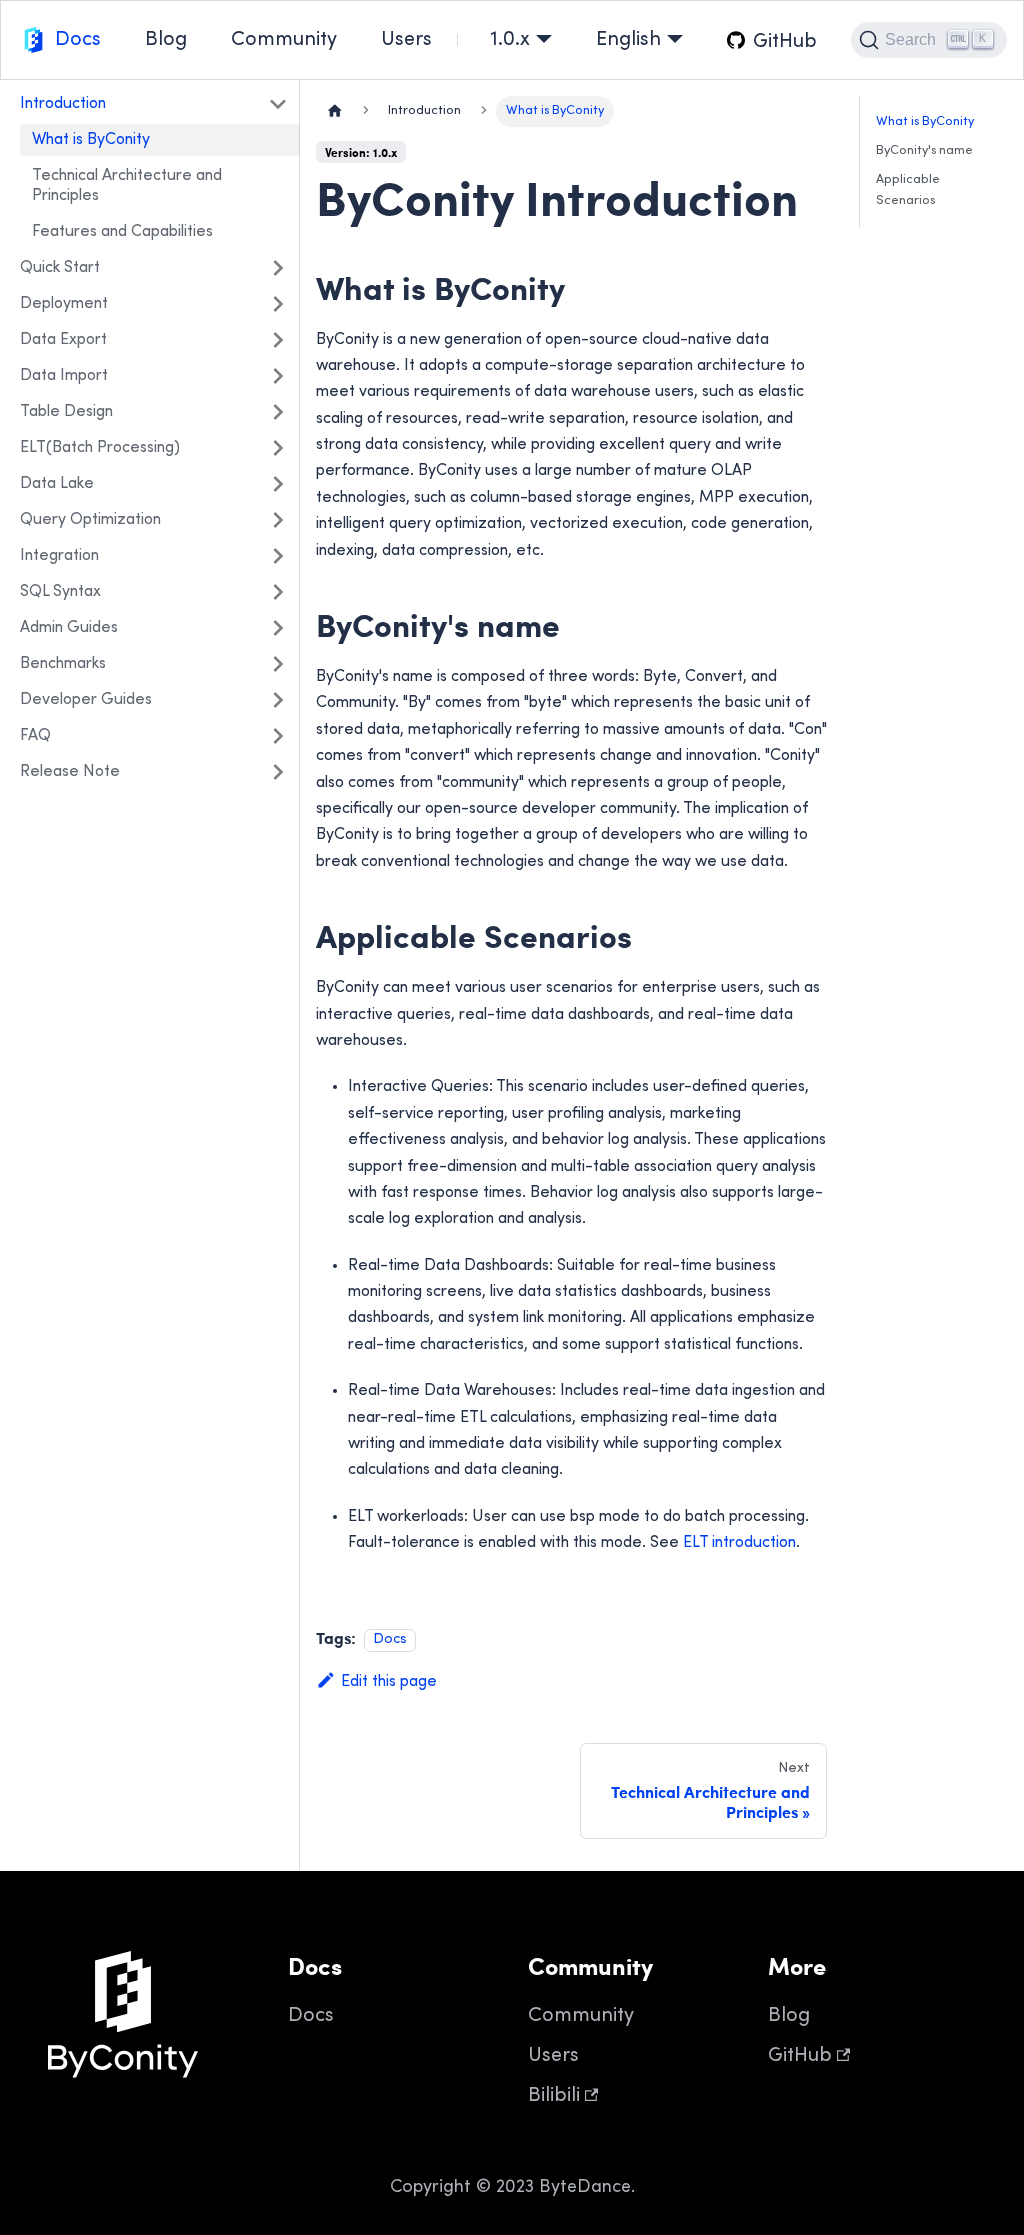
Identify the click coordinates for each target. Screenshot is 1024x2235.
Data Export (63, 340)
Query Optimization (90, 520)
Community (284, 40)
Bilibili (554, 2096)
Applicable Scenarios (908, 190)
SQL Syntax (60, 592)
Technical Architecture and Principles (127, 186)
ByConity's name (924, 151)
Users (406, 40)
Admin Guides (69, 628)
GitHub (800, 2056)
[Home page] (335, 111)
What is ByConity (91, 140)
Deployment (64, 304)
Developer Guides (86, 700)
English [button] (628, 40)
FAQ (35, 736)
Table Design (66, 412)
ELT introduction (739, 1543)
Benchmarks (63, 664)
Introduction (63, 104)
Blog (166, 40)
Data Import (64, 376)
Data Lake (57, 484)
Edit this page (389, 1682)
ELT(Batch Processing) (100, 448)
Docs (78, 40)
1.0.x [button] (510, 40)
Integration (59, 556)
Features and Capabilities (122, 232)
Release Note (70, 772)
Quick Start (60, 268)
